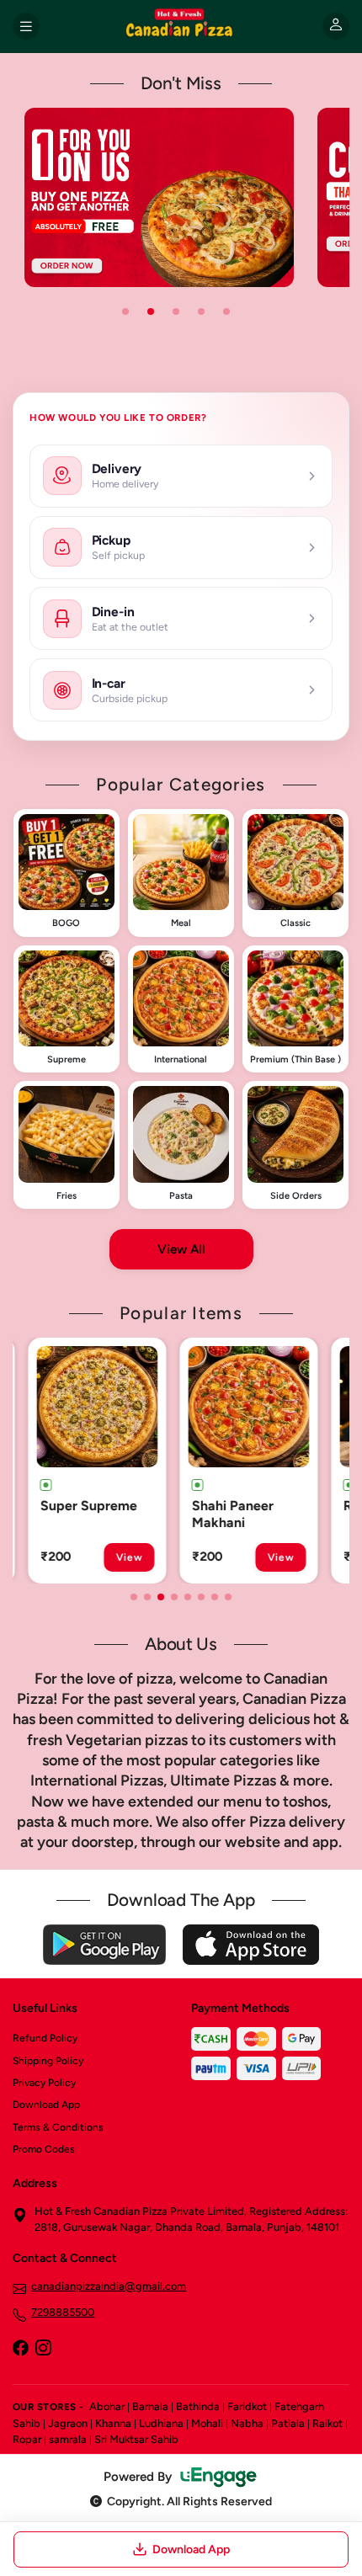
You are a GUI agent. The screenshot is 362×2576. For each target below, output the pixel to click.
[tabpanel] (159, 197)
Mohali (207, 2423)
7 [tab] (215, 1597)
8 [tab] (228, 1597)
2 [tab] (151, 311)
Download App (46, 2105)
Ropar (27, 2439)
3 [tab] (176, 311)
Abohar (107, 2406)
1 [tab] (125, 311)
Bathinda (198, 2406)
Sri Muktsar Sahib (136, 2439)
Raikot (327, 2423)
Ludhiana (161, 2423)
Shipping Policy (48, 2061)
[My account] (336, 26)
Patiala (288, 2423)
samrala (68, 2439)
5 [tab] (226, 311)
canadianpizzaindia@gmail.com (109, 2286)
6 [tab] (201, 1597)
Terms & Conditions (58, 2127)
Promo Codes (44, 2149)
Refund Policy (45, 2038)
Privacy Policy (44, 2083)
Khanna (113, 2423)
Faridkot (247, 2406)
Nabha (247, 2423)
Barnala (150, 2406)
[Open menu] (26, 26)
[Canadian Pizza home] (181, 26)
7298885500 (63, 2312)
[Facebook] (20, 2350)
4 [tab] (201, 311)
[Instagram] (43, 2350)
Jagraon (68, 2423)
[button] (67, 873)
